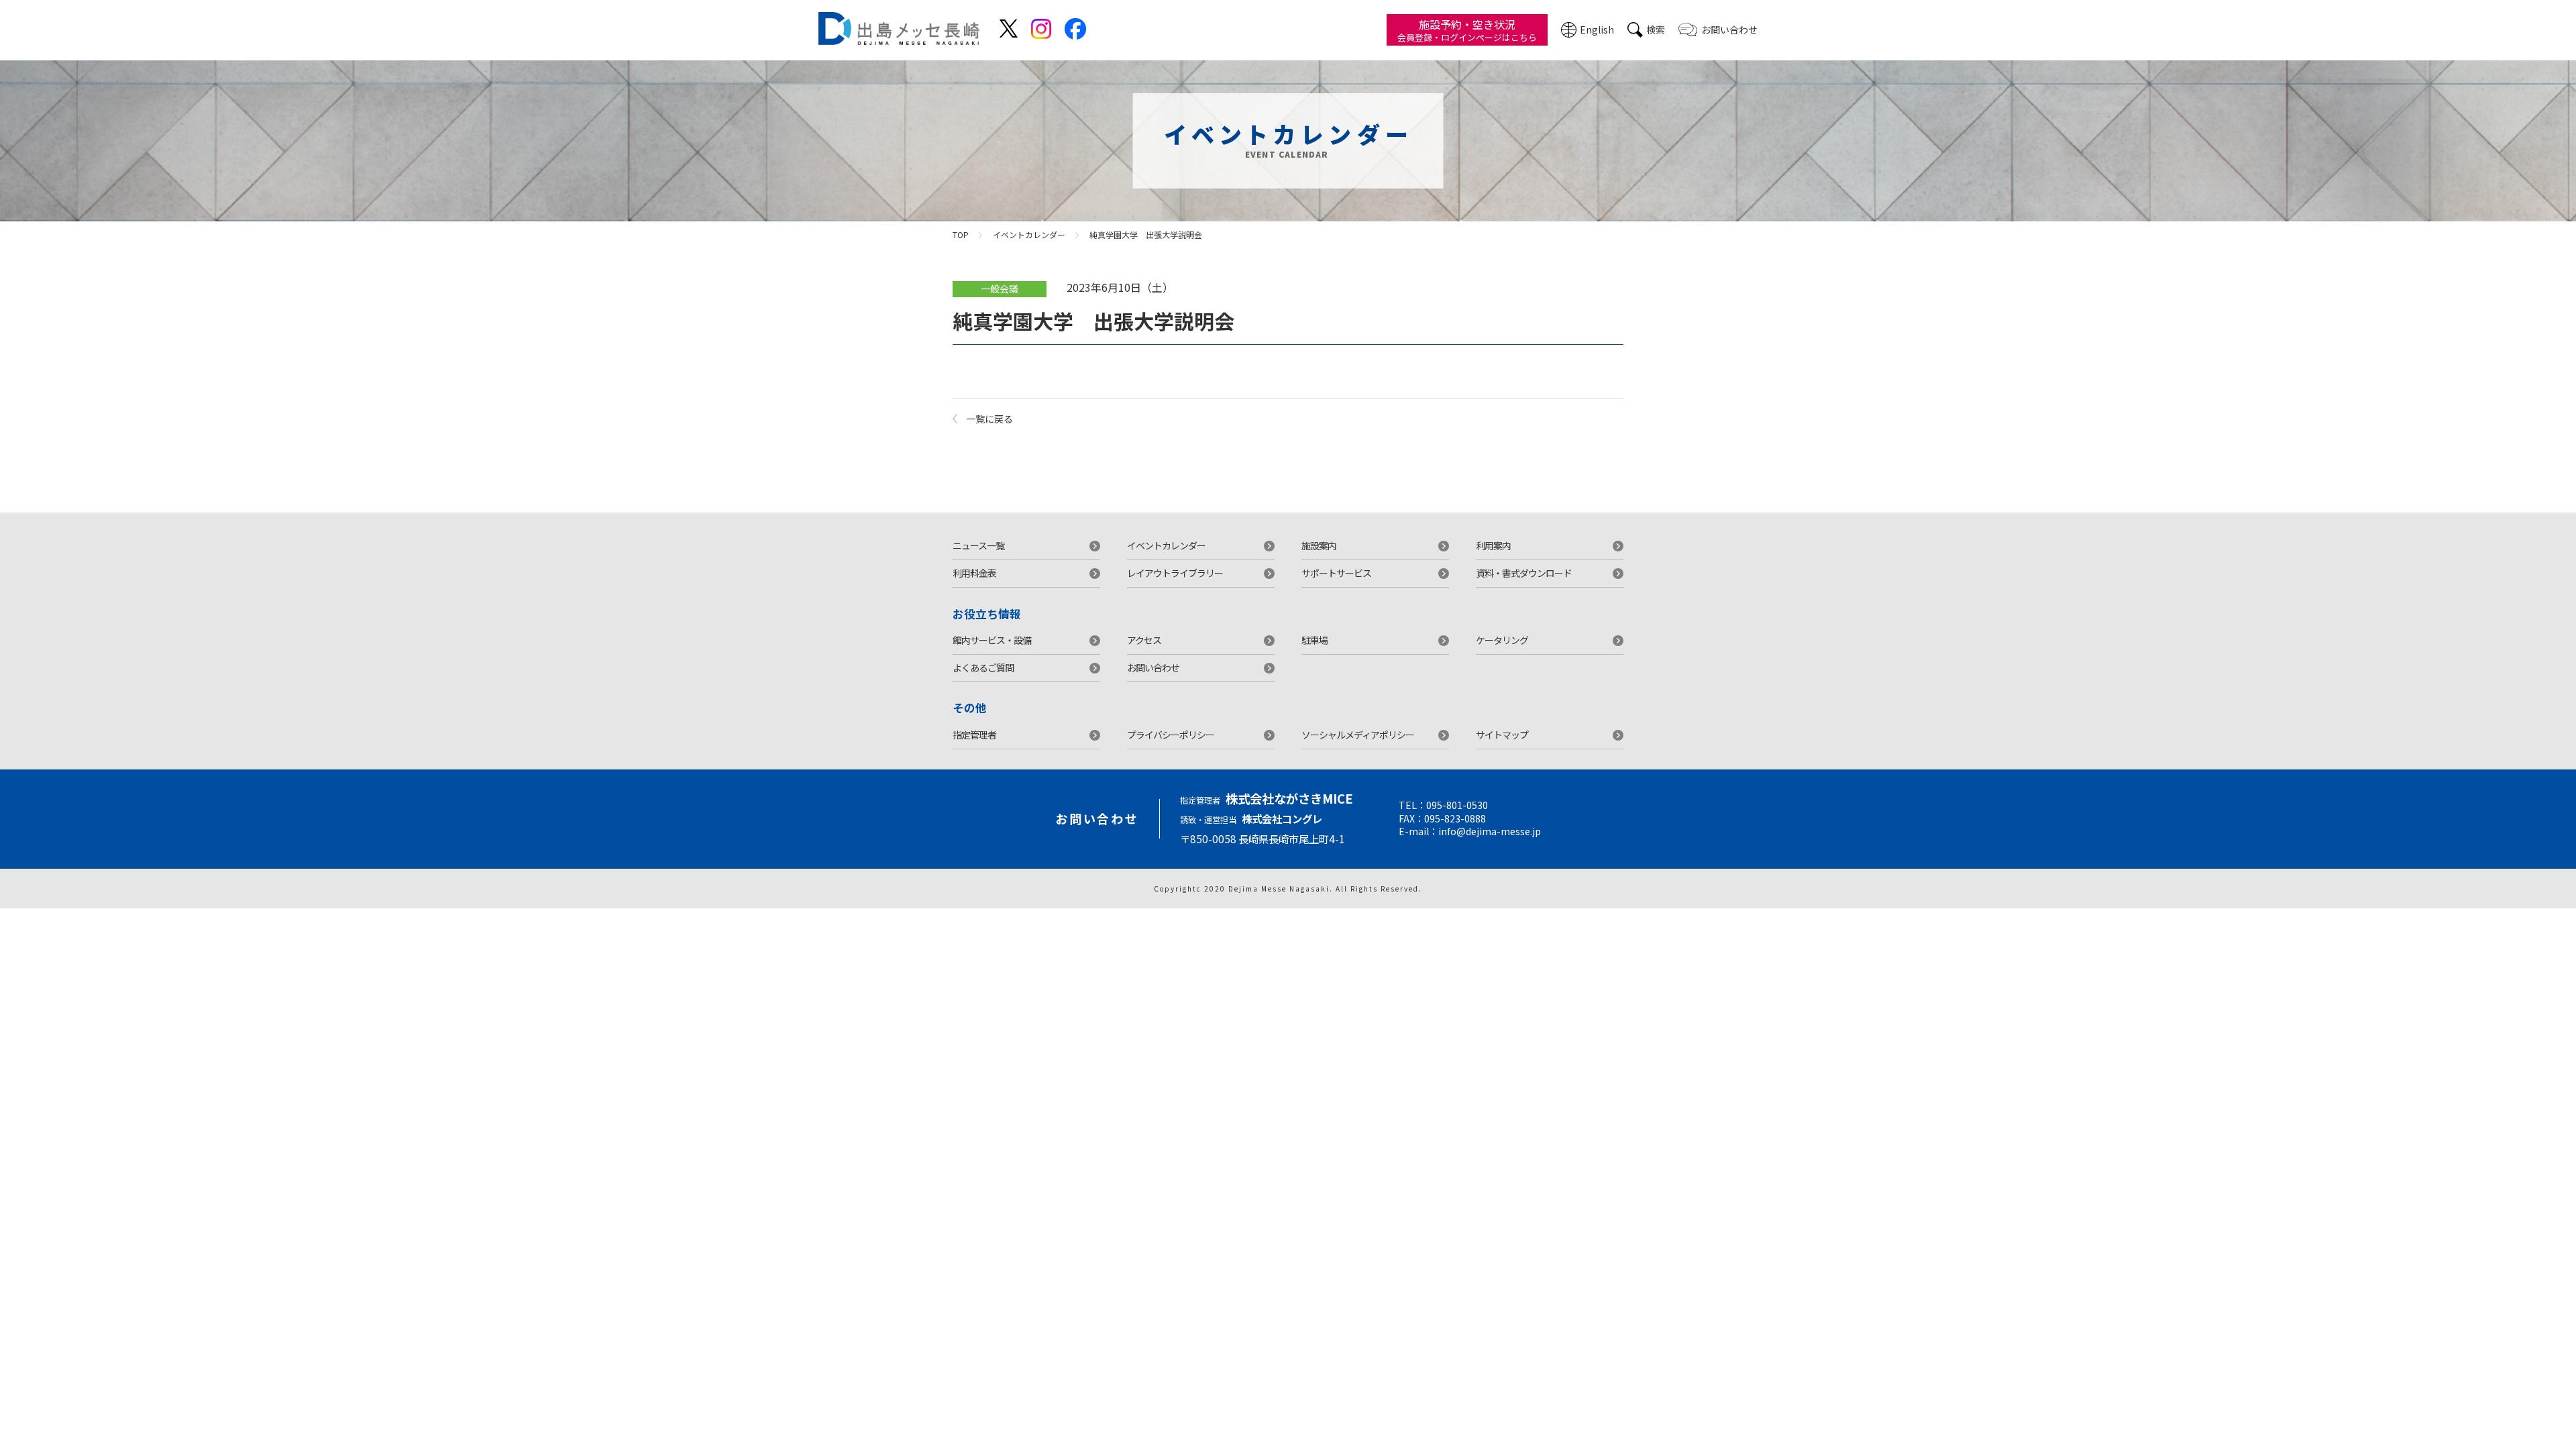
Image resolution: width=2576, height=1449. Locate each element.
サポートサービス (1336, 573)
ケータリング (1502, 640)
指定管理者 (974, 735)
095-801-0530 (1457, 805)
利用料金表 (974, 573)
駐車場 (1314, 640)
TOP (961, 234)
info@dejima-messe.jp (1490, 831)
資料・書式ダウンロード (1524, 573)
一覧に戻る (989, 419)
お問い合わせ (1729, 30)
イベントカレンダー (1029, 234)
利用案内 (1493, 545)
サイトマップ (1502, 735)
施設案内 (1319, 545)
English (1597, 30)
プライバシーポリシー (1171, 735)
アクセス (1144, 640)
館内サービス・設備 (992, 640)
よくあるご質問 (983, 667)
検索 (1656, 30)
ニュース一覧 (978, 545)
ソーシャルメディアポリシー (1358, 735)
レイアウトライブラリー (1175, 573)
